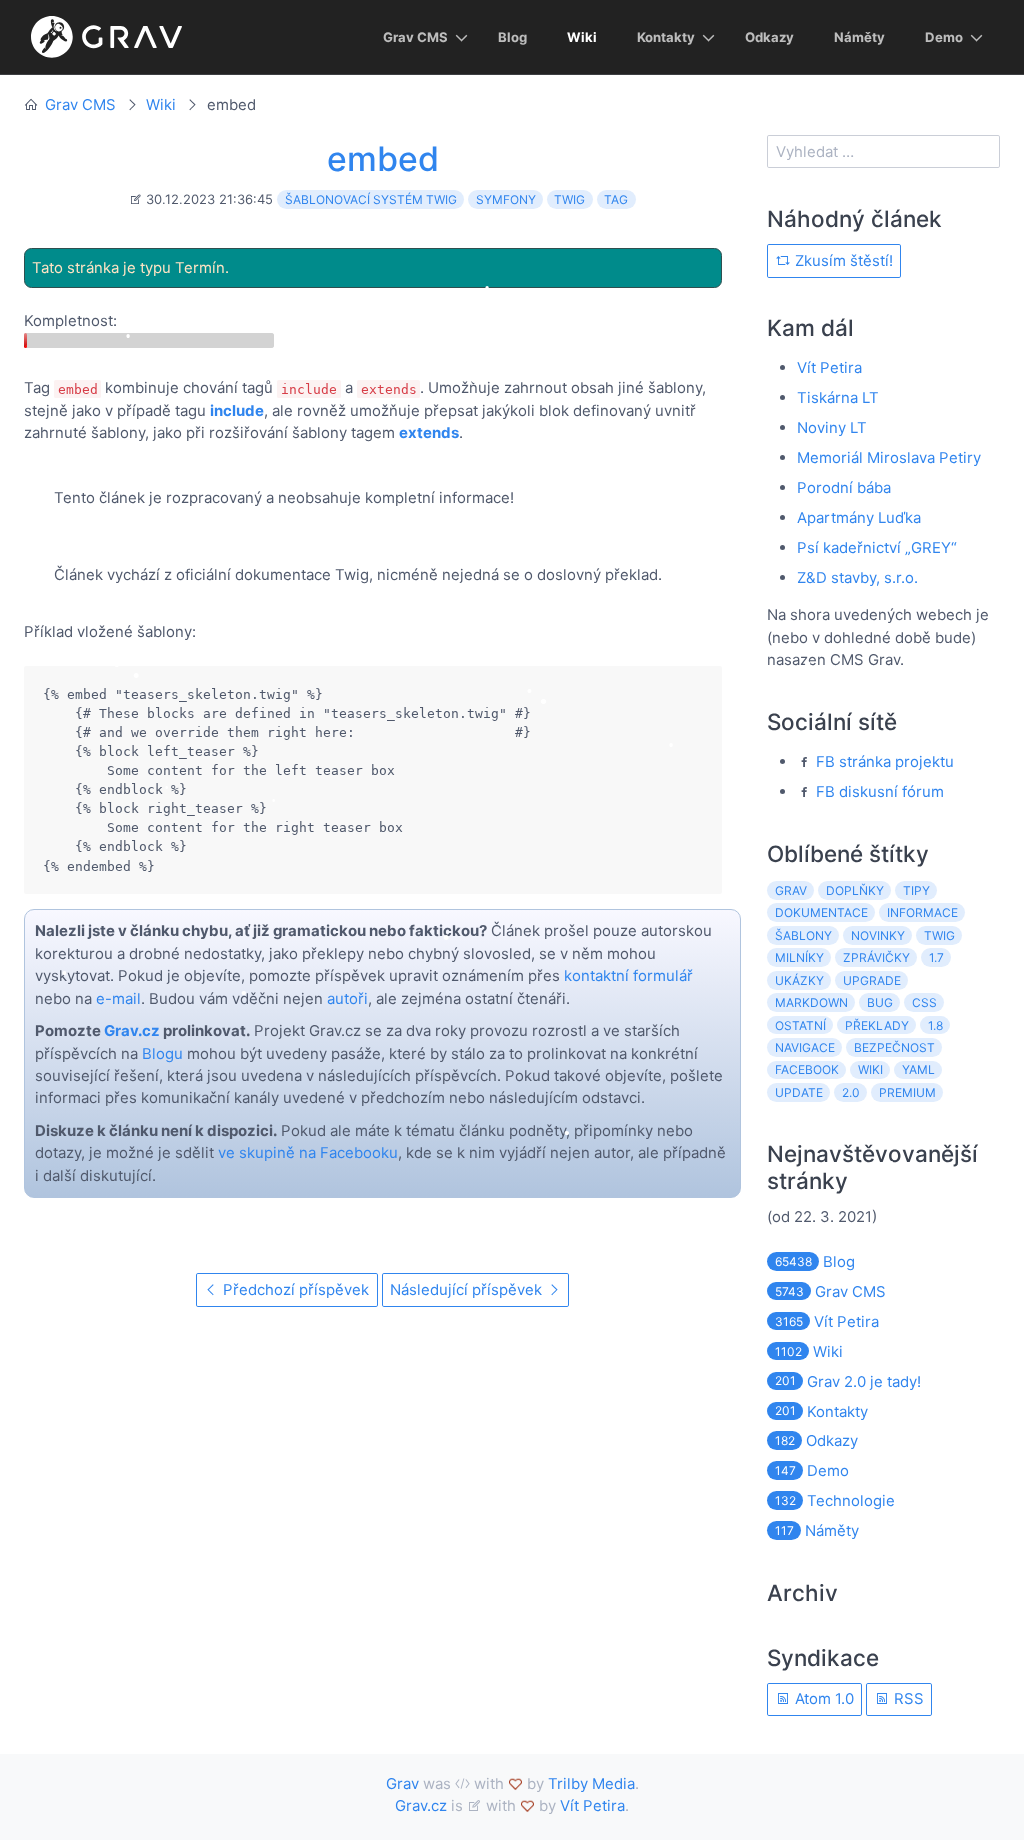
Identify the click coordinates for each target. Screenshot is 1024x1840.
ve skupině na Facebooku (308, 1152)
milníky (799, 957)
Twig (569, 199)
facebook (807, 1069)
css (924, 1002)
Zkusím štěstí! (842, 260)
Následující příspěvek (468, 1289)
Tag (616, 199)
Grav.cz (132, 1030)
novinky (878, 935)
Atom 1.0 (822, 1698)
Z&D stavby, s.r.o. (857, 577)
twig (939, 935)
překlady (877, 1025)
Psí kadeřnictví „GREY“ (877, 547)
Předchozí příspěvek (294, 1289)
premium (907, 1092)
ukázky (799, 980)
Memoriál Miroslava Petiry (889, 457)
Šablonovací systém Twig (371, 199)
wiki (870, 1069)
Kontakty (666, 37)
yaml (918, 1069)
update (799, 1092)
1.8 (935, 1025)
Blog (512, 37)
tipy (916, 890)
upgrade (872, 980)
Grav (402, 1783)
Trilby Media (591, 1783)
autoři (347, 998)
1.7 (936, 957)
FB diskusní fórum (880, 791)
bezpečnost (894, 1047)
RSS (907, 1698)
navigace (805, 1047)
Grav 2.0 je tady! (848, 1381)
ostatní (800, 1025)
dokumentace (821, 912)
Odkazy (769, 37)
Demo (944, 37)
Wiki (582, 37)
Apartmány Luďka (859, 517)
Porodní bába (844, 487)
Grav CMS (415, 37)
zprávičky (876, 957)
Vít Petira (829, 367)
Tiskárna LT (838, 397)
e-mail (118, 998)
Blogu (162, 1053)
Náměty (859, 37)
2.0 (851, 1092)
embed (383, 158)
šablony (803, 935)
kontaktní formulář (628, 975)
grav (791, 890)
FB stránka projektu (885, 761)
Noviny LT (832, 427)
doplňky (855, 890)
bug (880, 1002)
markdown (811, 1002)
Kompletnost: (70, 320)
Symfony (506, 199)
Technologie (835, 1500)
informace (922, 912)
